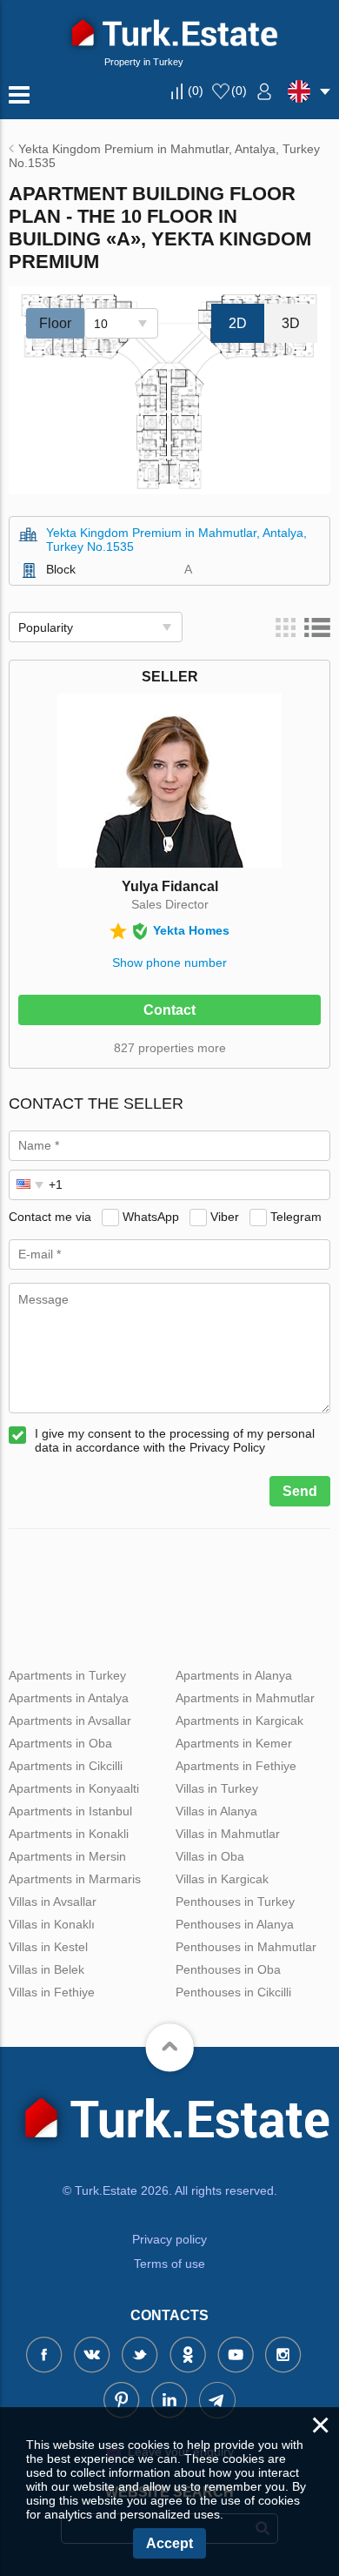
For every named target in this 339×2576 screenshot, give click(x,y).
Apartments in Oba (60, 1743)
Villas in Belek (47, 1969)
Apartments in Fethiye (236, 1766)
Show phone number (169, 963)
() (196, 91)
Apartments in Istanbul (70, 1811)
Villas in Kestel (48, 1947)
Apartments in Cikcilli (66, 1766)
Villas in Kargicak (222, 1879)
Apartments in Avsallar (70, 1721)
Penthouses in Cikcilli (233, 1992)
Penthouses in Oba (228, 1969)
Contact (169, 1010)
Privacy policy (169, 2239)
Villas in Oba (210, 1856)
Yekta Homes (191, 930)
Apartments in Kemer (234, 1743)
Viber (225, 1217)
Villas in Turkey (217, 1788)
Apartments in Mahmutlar (245, 1698)
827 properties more (170, 1048)
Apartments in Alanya (234, 1675)
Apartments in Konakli (69, 1834)
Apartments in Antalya (69, 1698)
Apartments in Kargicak (239, 1721)
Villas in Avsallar (53, 1902)
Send (300, 1491)
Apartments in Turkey (67, 1675)
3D (291, 323)
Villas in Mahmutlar (228, 1834)
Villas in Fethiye (52, 1992)
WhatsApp (151, 1217)
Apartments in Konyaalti (74, 1788)
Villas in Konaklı (52, 1924)
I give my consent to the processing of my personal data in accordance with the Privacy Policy (175, 1440)
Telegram (296, 1217)
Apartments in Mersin (67, 1856)
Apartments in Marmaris (75, 1879)
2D (238, 323)
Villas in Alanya (216, 1811)
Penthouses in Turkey (235, 1902)
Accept (169, 2543)
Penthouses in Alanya (235, 1924)
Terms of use (169, 2264)
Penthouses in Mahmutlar (246, 1947)
